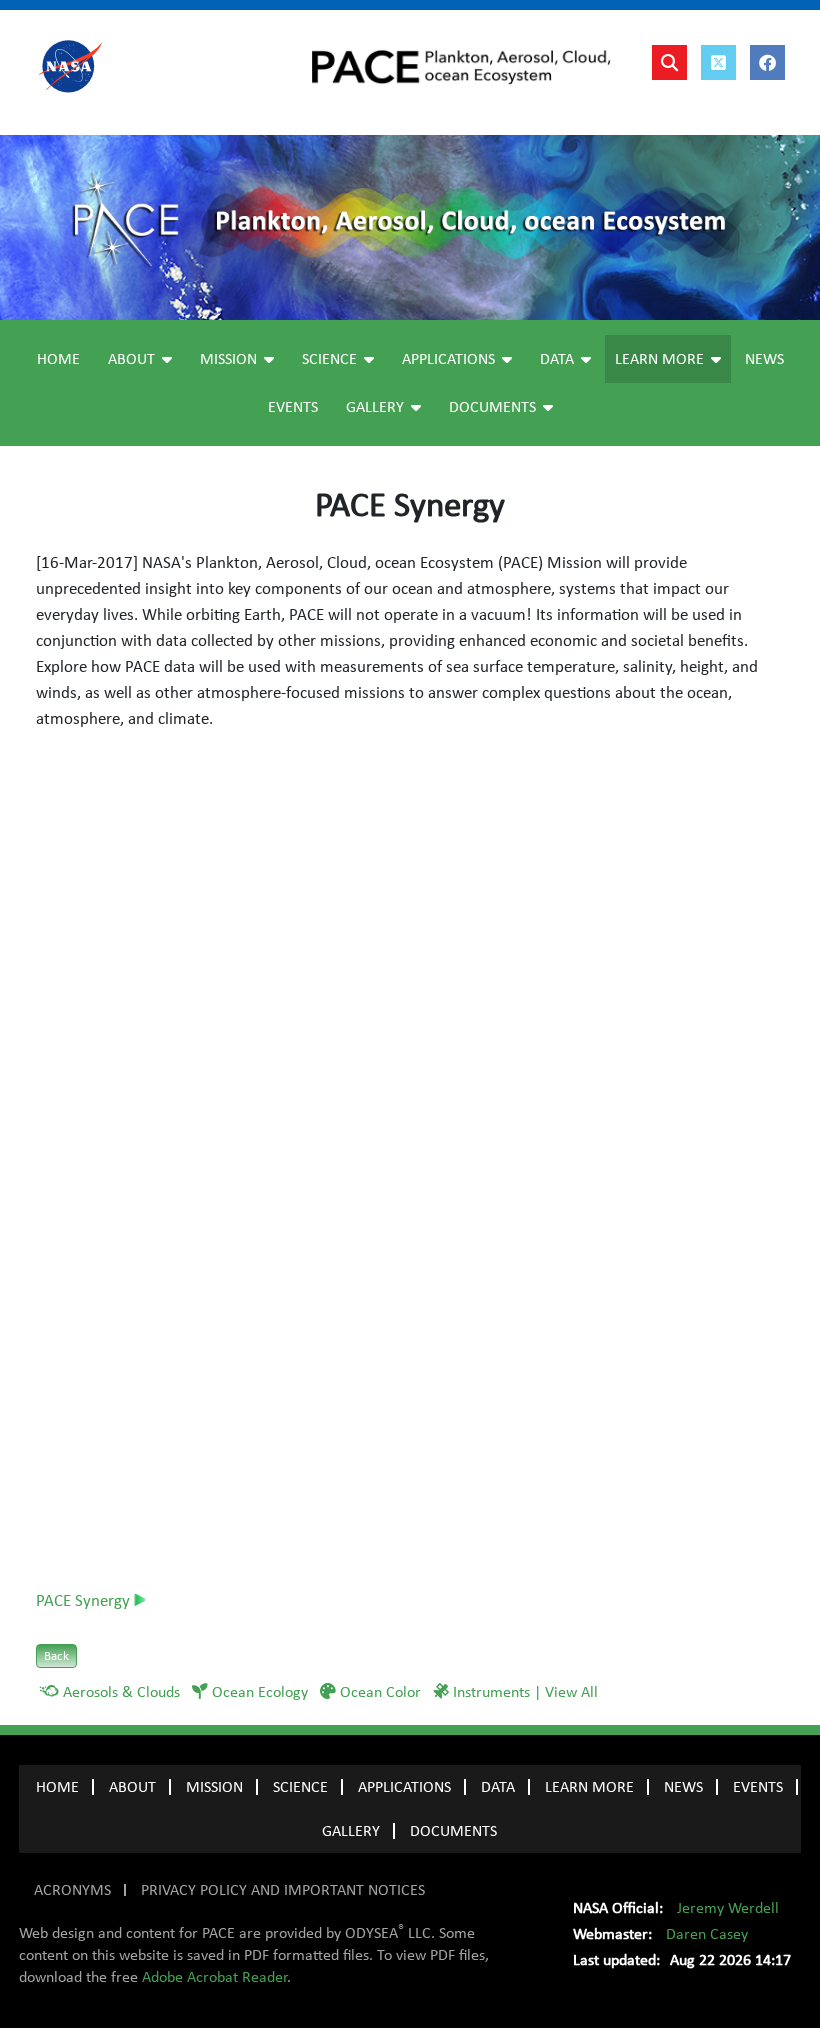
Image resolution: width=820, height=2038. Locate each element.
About (131, 359)
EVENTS (758, 1787)
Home (58, 359)
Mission (228, 359)
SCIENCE (300, 1787)
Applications (448, 359)
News (764, 359)
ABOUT (132, 1787)
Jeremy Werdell (728, 1908)
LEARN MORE (589, 1787)
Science (329, 359)
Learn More (659, 359)
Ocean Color (380, 1692)
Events (293, 407)
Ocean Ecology (260, 1692)
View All (571, 1692)
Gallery (375, 407)
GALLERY (351, 1831)
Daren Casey (707, 1934)
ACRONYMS (72, 1890)
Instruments (491, 1692)
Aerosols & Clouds (121, 1692)
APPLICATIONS (404, 1787)
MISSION (214, 1787)
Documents (492, 407)
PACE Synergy (85, 1601)
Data (557, 359)
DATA (498, 1787)
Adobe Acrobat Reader (214, 1977)
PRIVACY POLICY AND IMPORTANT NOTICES (283, 1890)
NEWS (683, 1787)
